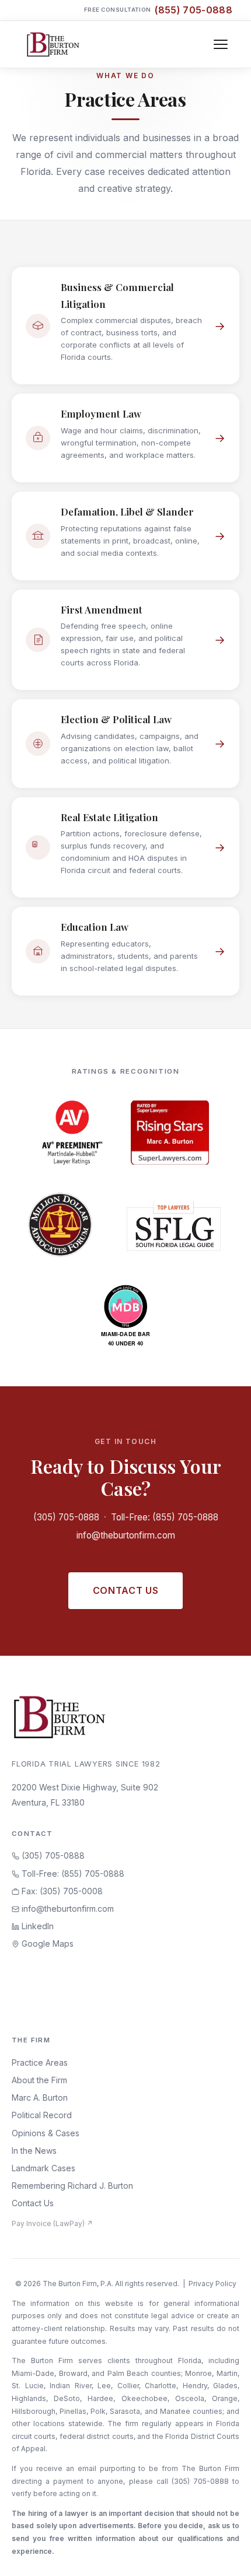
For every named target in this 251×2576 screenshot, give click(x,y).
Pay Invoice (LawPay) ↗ (52, 2223)
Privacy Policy (212, 2284)
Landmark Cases (43, 2168)
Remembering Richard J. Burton (72, 2186)
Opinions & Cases (46, 2133)
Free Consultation (158, 10)
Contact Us (125, 1590)
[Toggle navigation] (221, 44)
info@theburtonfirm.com (126, 1535)
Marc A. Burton (40, 2097)
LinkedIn (36, 1926)
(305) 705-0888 (66, 1517)
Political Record (42, 2115)
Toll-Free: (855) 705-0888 (165, 1517)
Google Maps (46, 1944)
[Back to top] (224, 2554)
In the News (34, 2151)
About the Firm (39, 2080)
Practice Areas (40, 2062)
